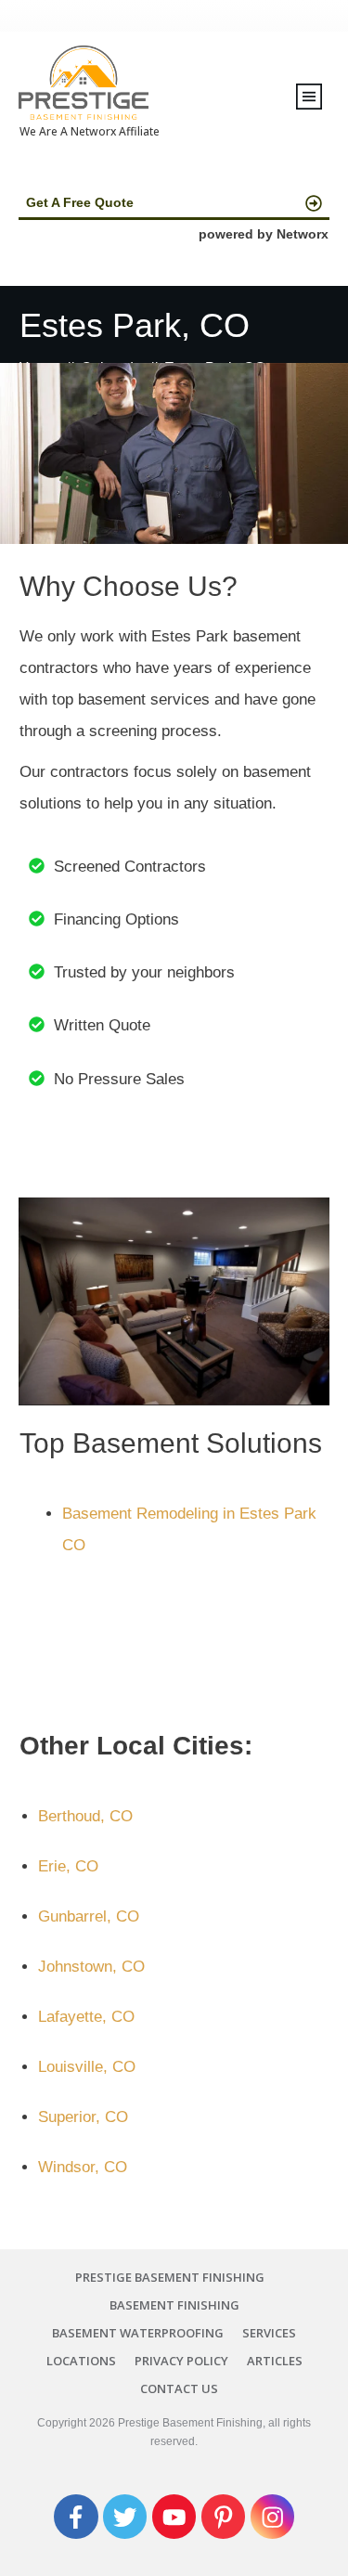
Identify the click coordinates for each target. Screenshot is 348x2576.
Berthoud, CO (85, 1816)
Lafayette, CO (86, 2017)
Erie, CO (68, 1866)
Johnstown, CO (91, 1967)
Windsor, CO (83, 2167)
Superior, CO (83, 2117)
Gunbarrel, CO (89, 1916)
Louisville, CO (87, 2067)
